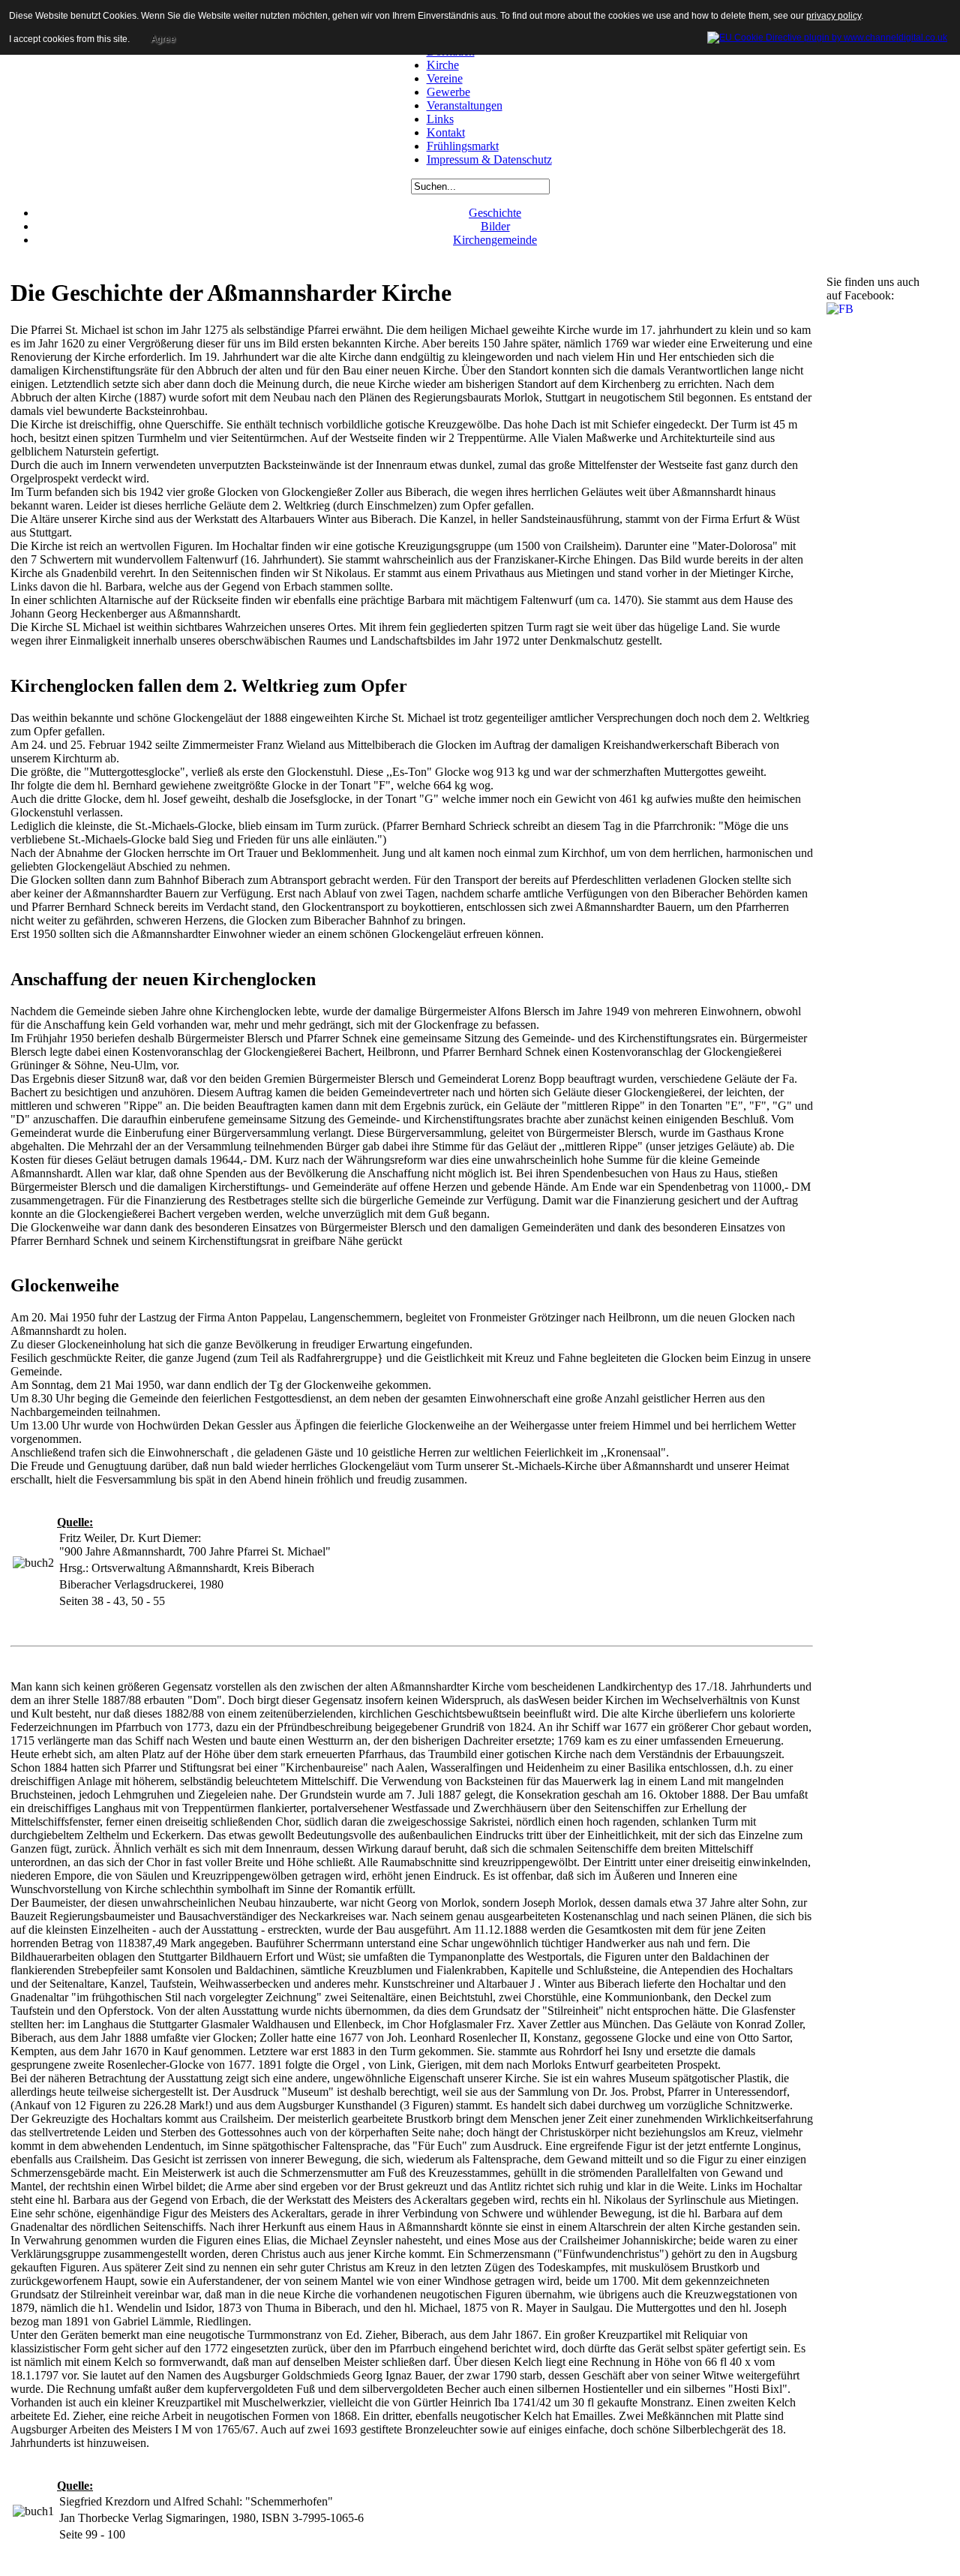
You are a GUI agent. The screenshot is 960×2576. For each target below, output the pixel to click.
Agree (163, 39)
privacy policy (834, 16)
